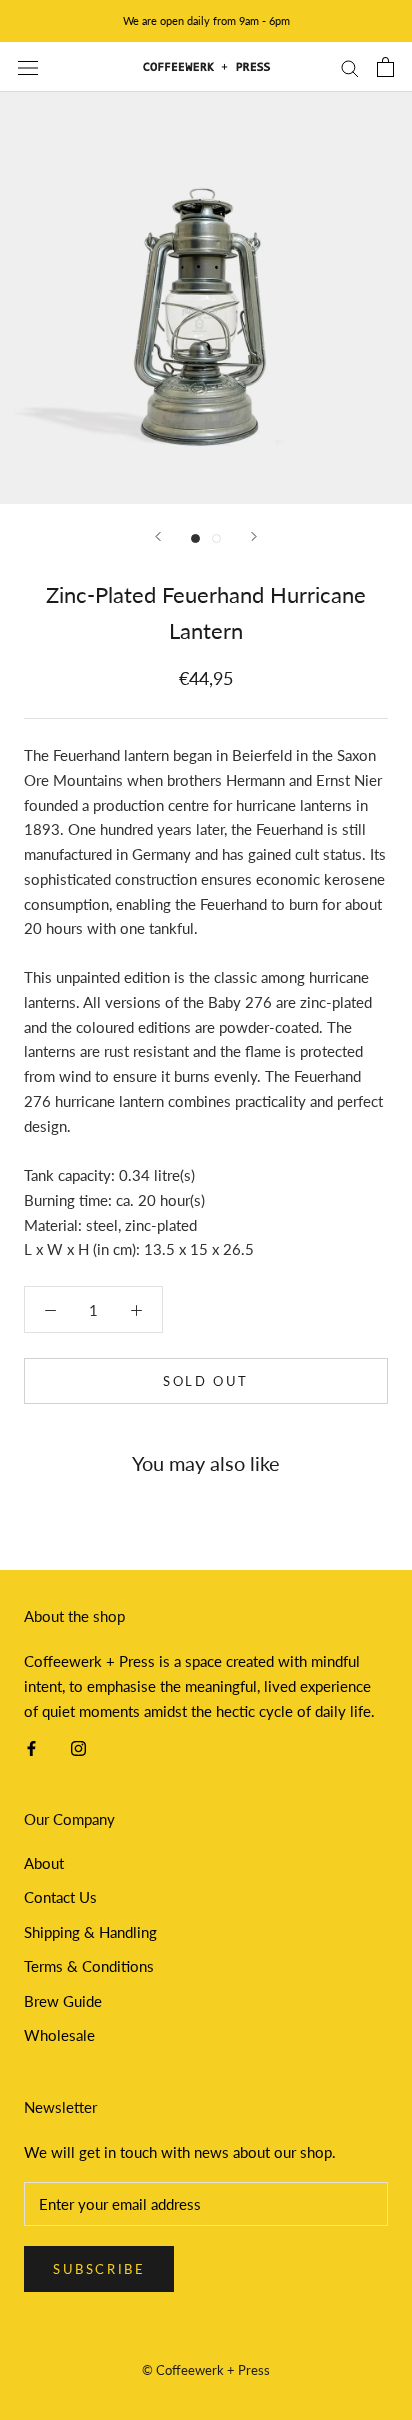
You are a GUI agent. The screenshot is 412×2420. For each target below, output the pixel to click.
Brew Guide (63, 2001)
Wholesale (59, 2035)
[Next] (254, 536)
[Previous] (158, 536)
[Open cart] (385, 67)
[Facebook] (31, 1746)
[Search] (350, 67)
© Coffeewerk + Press (206, 2370)
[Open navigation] (28, 67)
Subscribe (99, 2269)
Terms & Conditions (89, 1966)
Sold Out (206, 1381)
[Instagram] (78, 1746)
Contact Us (60, 1897)
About (44, 1863)
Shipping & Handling (90, 1932)
